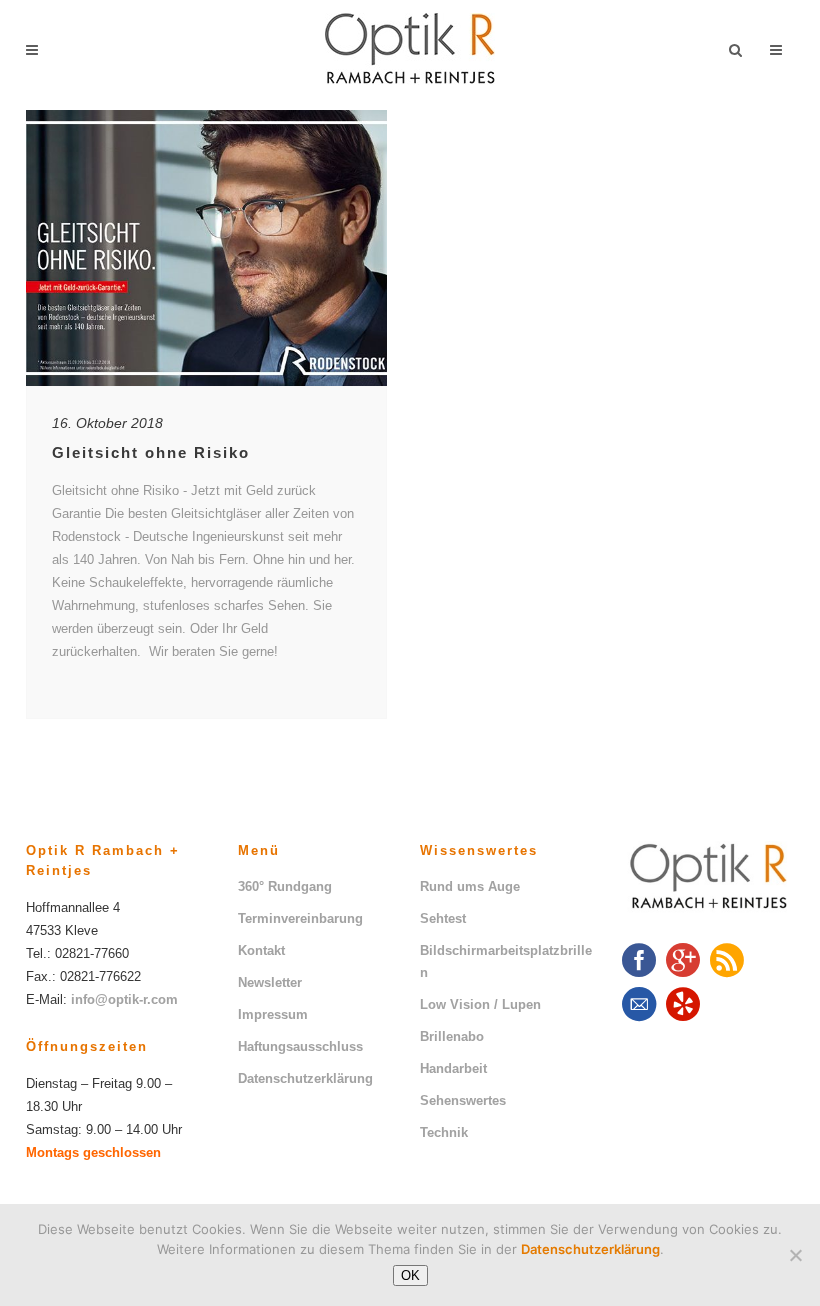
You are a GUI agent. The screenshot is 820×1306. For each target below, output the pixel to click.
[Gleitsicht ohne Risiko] (206, 248)
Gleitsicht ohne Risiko (151, 452)
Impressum (273, 1014)
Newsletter (270, 982)
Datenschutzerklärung (305, 1078)
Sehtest (443, 918)
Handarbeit (453, 1068)
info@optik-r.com (124, 999)
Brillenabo (452, 1036)
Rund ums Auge (470, 886)
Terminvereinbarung (300, 918)
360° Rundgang (285, 886)
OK (410, 1275)
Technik (444, 1132)
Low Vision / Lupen (480, 1004)
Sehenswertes (463, 1100)
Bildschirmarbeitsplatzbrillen (506, 961)
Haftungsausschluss (300, 1046)
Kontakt (261, 950)
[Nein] (795, 1255)
